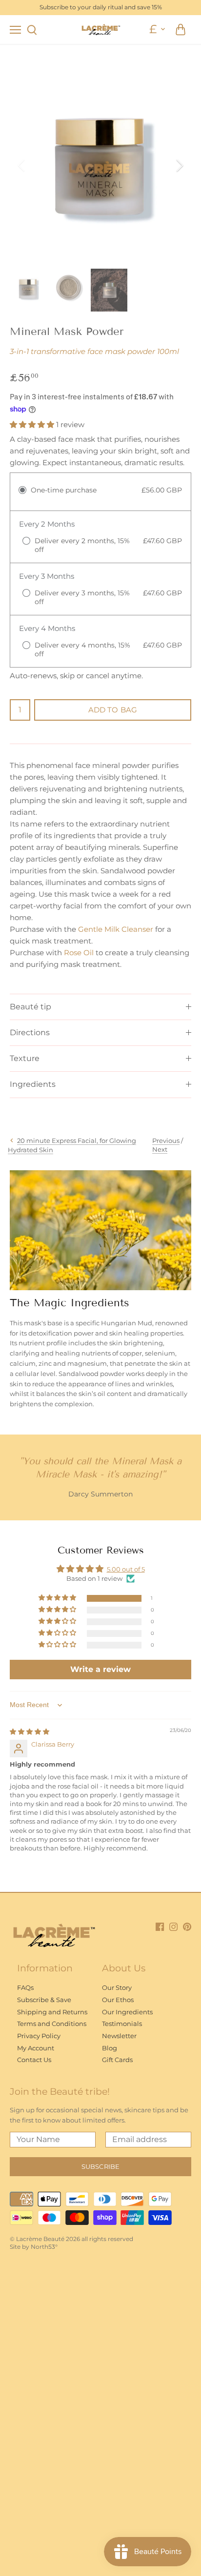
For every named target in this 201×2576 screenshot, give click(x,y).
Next (160, 1149)
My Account (36, 2048)
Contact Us (34, 2060)
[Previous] (22, 165)
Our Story (117, 1987)
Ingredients (33, 1084)
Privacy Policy (39, 2036)
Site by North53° (34, 2247)
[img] (30, 1731)
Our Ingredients (127, 2012)
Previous (166, 1141)
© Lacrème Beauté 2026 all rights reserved (71, 2239)
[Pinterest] (187, 1926)
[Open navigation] (15, 30)
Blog (110, 2048)
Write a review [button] (100, 1669)
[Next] (179, 165)
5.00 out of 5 (126, 1569)
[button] (33, 424)
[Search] (32, 29)
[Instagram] (173, 1926)
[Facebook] (160, 1926)
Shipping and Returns (52, 2012)
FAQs (25, 1987)
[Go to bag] (181, 29)
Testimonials (122, 2024)
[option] (100, 166)
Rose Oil (79, 953)
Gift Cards (117, 2060)
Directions (30, 1032)
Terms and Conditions (52, 2024)
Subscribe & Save (44, 2000)
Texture (25, 1058)
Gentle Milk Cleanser (116, 929)
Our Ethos (118, 2000)
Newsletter (119, 2036)
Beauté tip (30, 1007)
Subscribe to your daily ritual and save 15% (101, 7)
